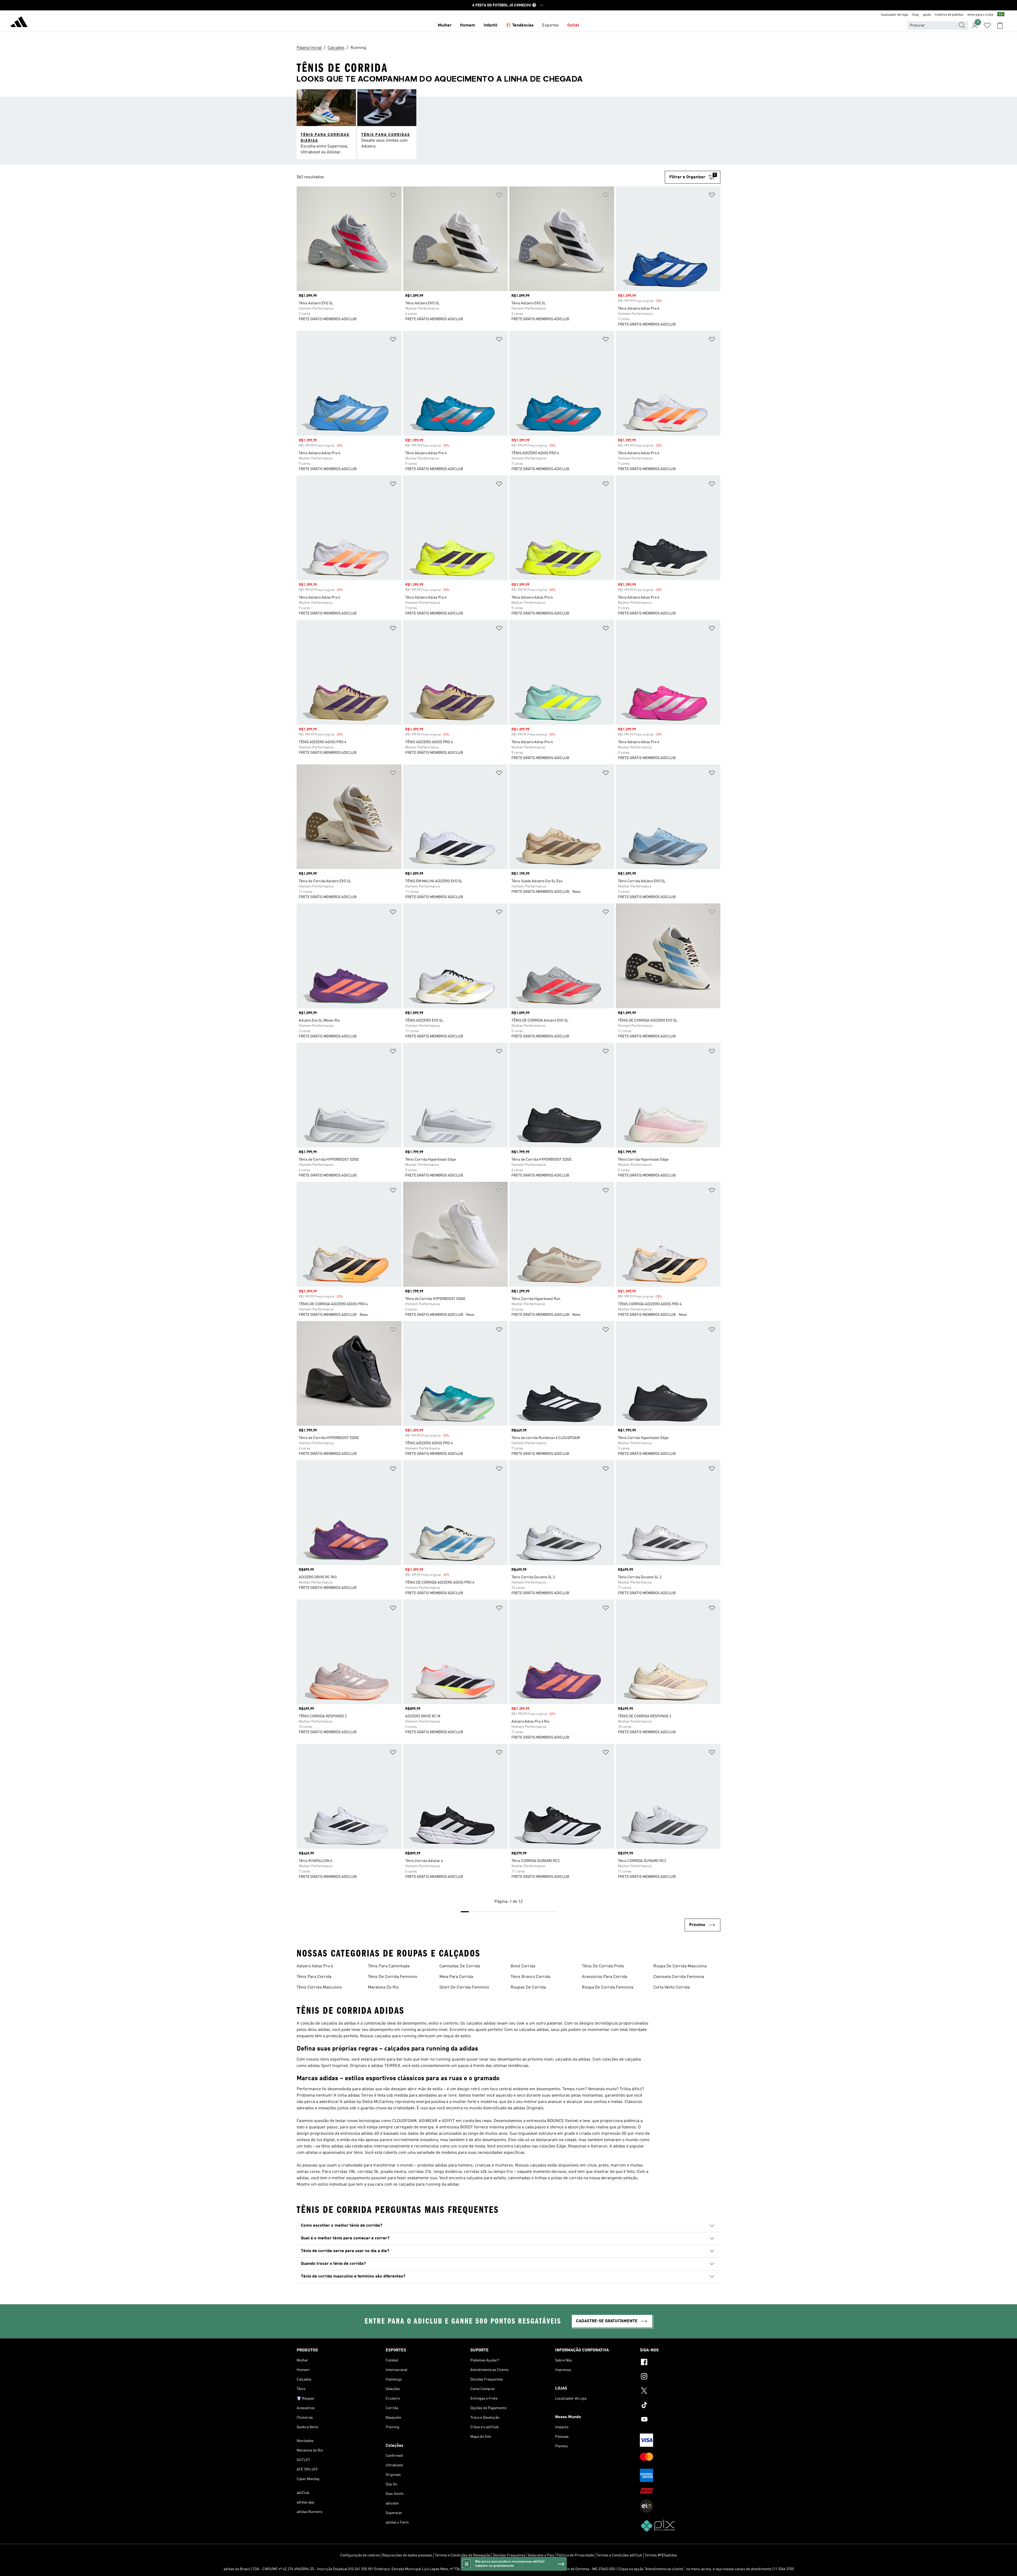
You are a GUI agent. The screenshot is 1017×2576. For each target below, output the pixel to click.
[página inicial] (19, 23)
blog (916, 15)
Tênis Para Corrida (314, 1977)
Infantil (490, 25)
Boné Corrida (523, 1966)
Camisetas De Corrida (460, 1966)
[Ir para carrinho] (1000, 25)
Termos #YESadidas (661, 2555)
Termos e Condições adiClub (619, 2555)
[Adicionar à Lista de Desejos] (393, 196)
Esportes (550, 25)
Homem (468, 25)
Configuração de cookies (360, 2555)
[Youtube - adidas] (680, 2420)
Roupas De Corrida (528, 1987)
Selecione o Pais (541, 2555)
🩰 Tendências (520, 25)
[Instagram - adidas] (680, 2377)
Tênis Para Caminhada (389, 1966)
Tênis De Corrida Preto (603, 1966)
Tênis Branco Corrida (530, 1977)
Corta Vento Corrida (672, 1987)
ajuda (927, 15)
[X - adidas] (680, 2391)
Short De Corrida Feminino (464, 1987)
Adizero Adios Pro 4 (315, 1966)
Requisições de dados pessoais (407, 2555)
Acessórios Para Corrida (605, 1977)
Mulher (445, 25)
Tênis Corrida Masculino (319, 1987)
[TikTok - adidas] (680, 2406)
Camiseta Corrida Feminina (679, 1977)
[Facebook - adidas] (680, 2363)
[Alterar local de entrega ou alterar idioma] (1001, 15)
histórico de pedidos (949, 15)
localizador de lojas (895, 15)
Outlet (573, 25)
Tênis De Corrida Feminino (392, 1977)
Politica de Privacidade (575, 2555)
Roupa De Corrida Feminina (608, 1987)
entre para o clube (980, 15)
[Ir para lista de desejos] (987, 25)
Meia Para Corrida (456, 1977)
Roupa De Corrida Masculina (680, 1966)
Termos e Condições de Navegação (463, 2555)
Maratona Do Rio (383, 1987)
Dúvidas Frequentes (509, 2555)
